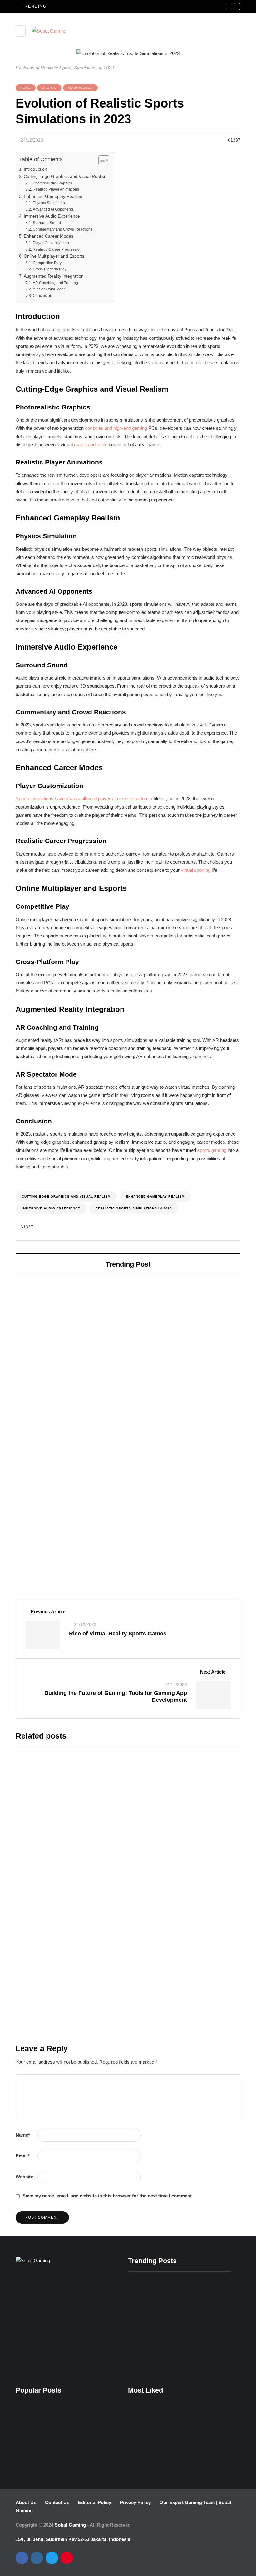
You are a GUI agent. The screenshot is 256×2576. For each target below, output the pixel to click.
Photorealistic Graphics (52, 183)
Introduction (35, 169)
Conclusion (42, 296)
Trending (57, 1956)
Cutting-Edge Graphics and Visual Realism (66, 176)
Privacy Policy (135, 2502)
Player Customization (51, 243)
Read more (116, 1846)
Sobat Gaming (70, 2525)
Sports (49, 88)
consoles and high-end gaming (116, 428)
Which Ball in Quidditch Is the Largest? (165, 1802)
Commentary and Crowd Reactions (62, 229)
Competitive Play (47, 263)
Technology (80, 88)
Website (24, 2177)
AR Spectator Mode (49, 289)
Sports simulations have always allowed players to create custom (82, 799)
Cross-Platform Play (49, 269)
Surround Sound (47, 223)
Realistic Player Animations (56, 190)
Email (23, 2156)
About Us (26, 2502)
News (26, 88)
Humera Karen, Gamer (65, 1553)
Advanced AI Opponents (53, 209)
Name (23, 2135)
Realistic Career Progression (57, 249)
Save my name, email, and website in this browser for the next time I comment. (108, 2196)
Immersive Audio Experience (52, 216)
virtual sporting (196, 870)
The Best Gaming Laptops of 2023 (61, 1405)
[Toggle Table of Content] (101, 160)
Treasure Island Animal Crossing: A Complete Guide (152, 2369)
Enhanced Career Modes (49, 236)
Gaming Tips (39, 2046)
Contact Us (57, 2502)
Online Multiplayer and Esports (54, 256)
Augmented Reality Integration (54, 276)
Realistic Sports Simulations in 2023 (134, 1208)
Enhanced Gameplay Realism (53, 196)
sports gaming (212, 1150)
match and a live (91, 445)
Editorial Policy (95, 2502)
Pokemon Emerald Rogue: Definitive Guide (206, 2369)
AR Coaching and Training (55, 283)
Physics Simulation (49, 203)
